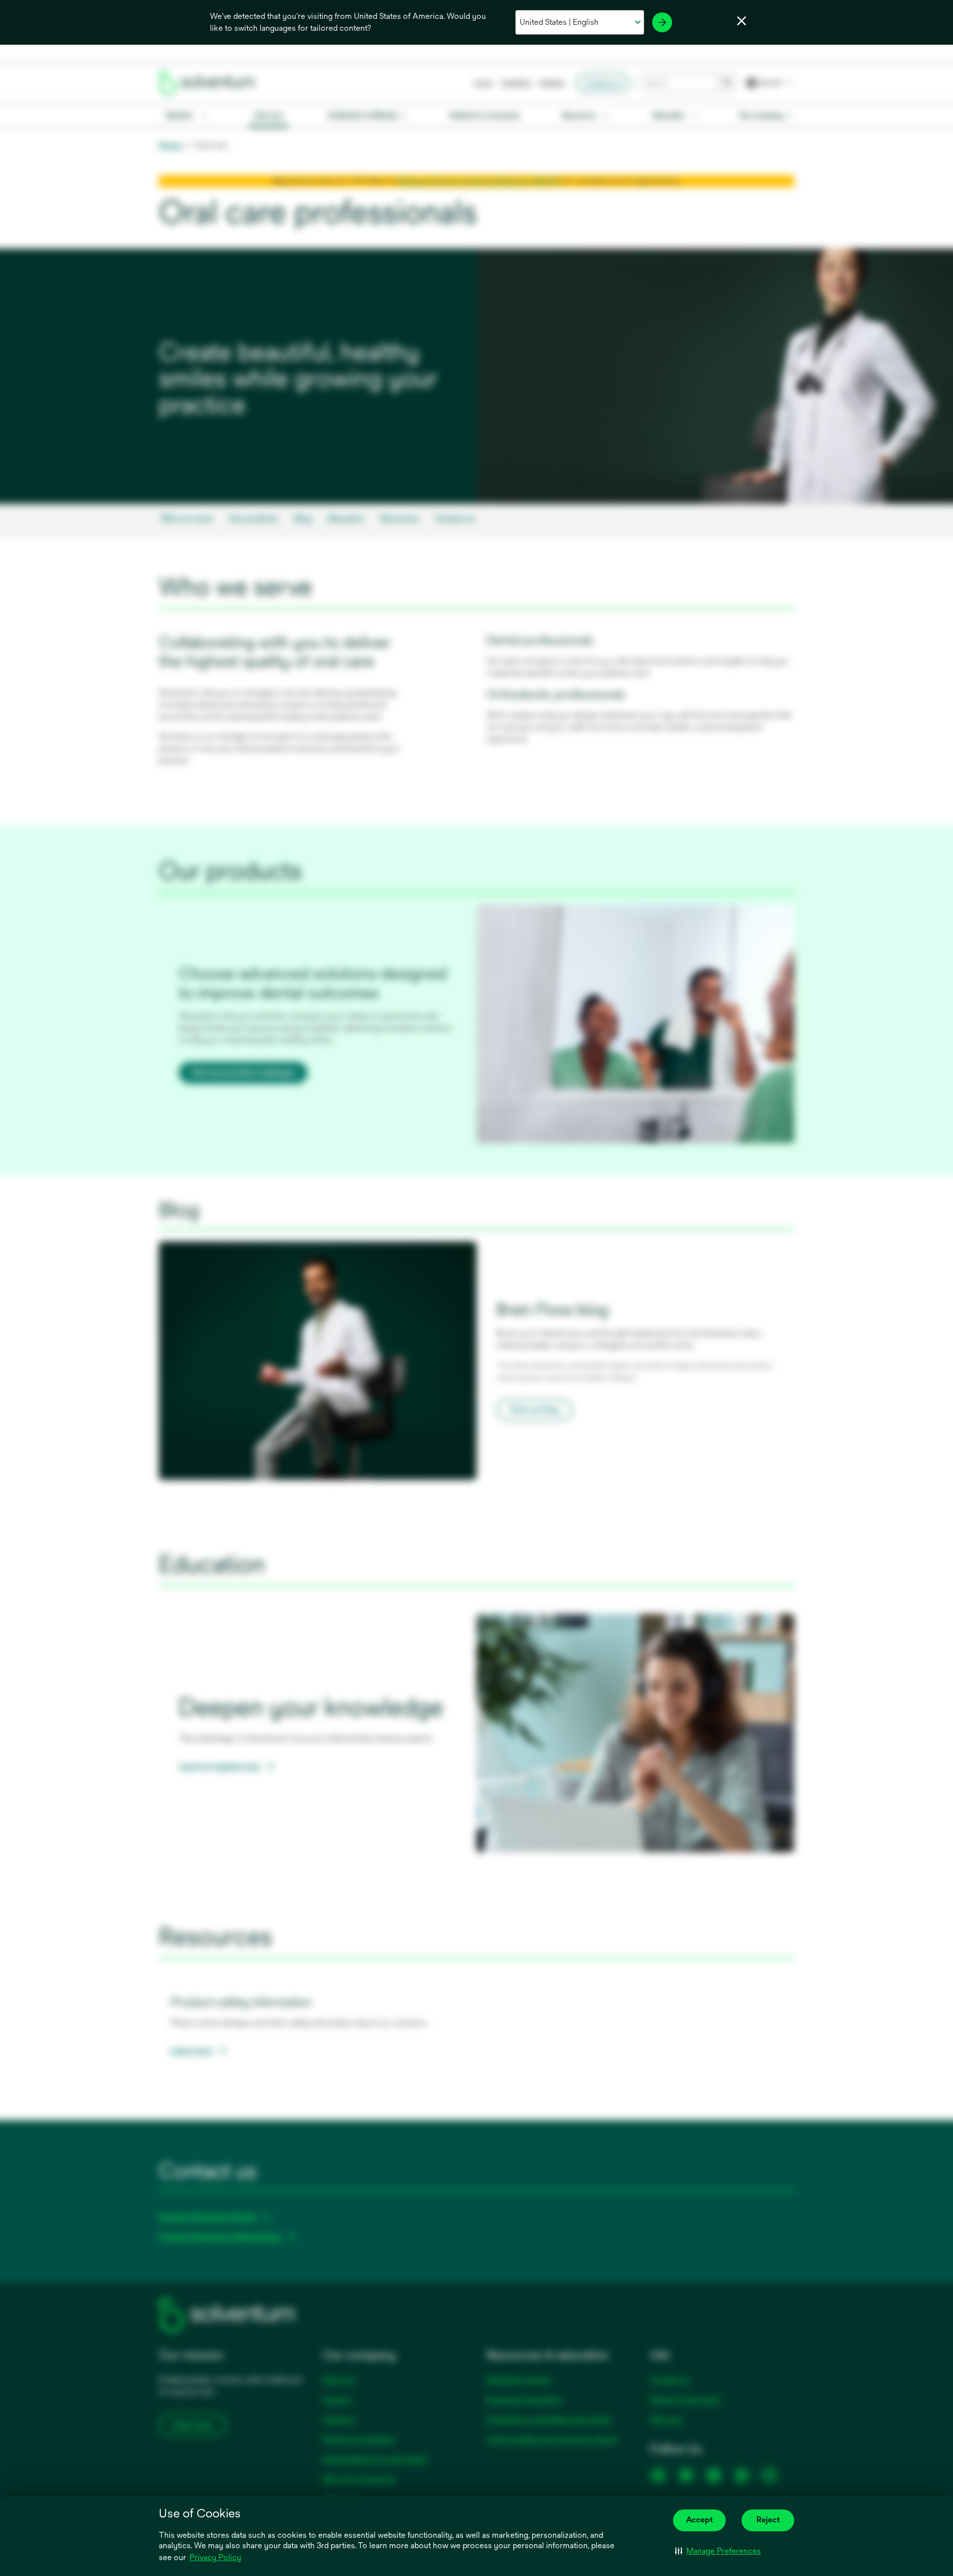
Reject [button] (768, 2520)
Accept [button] (699, 2520)
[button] (718, 2551)
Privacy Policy (215, 2557)
